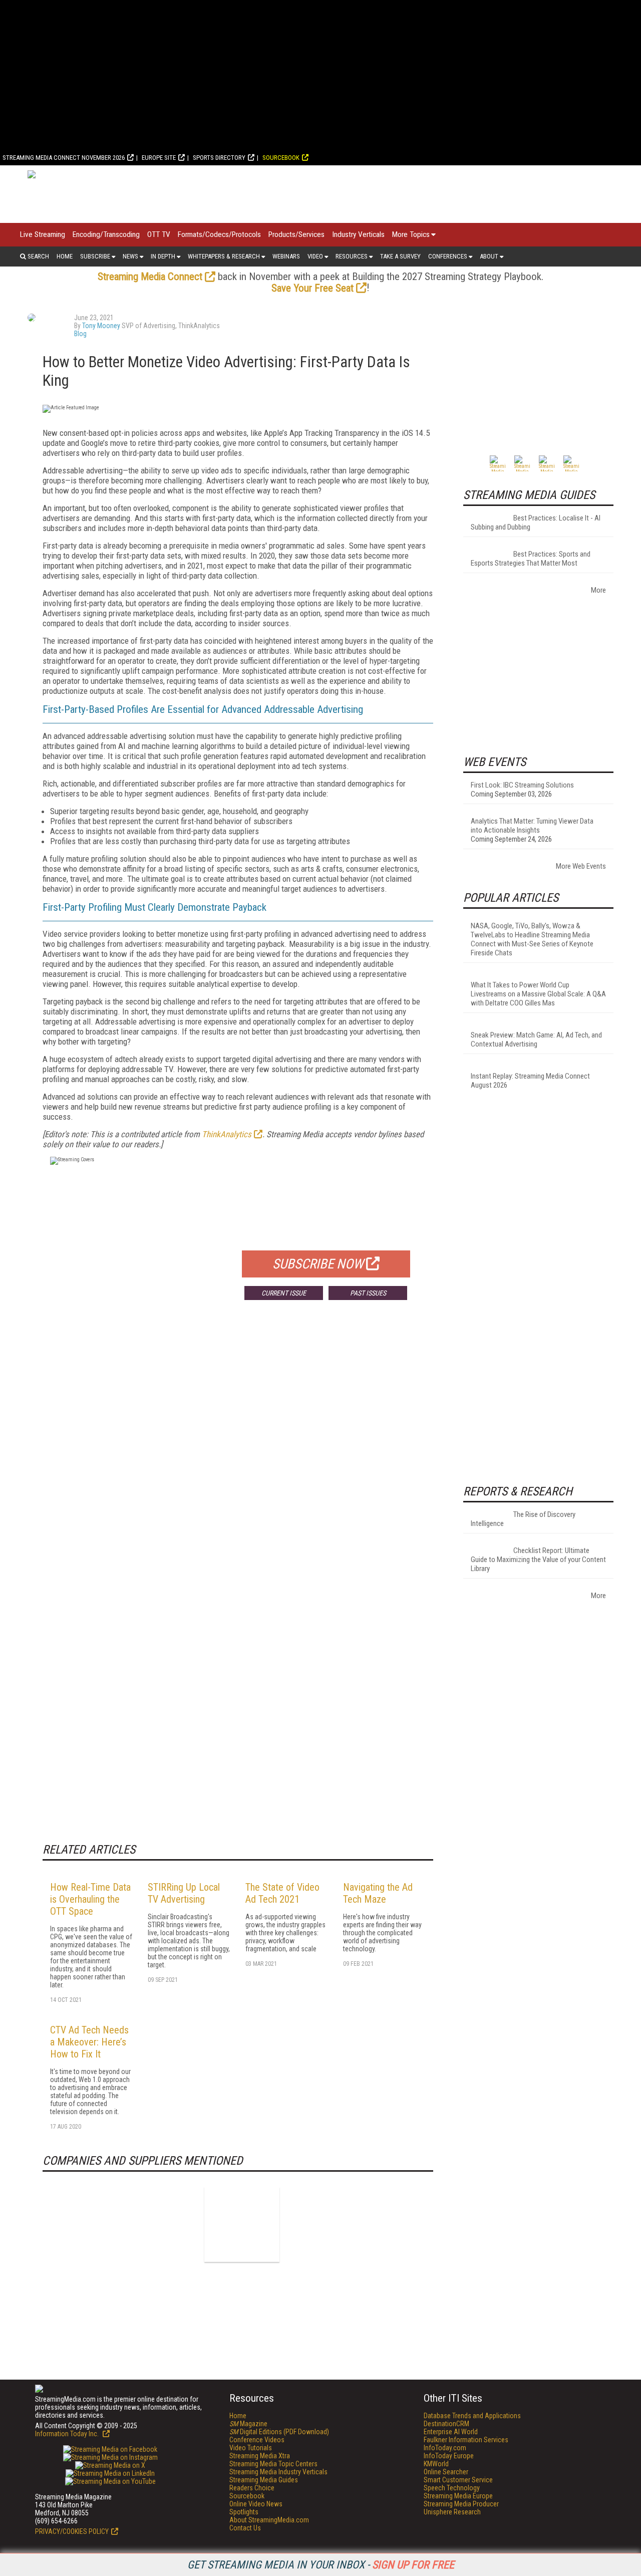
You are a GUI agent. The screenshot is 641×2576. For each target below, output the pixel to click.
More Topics (411, 234)
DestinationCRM (446, 2424)
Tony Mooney (101, 326)
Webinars (286, 256)
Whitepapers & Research (224, 256)
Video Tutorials (251, 2448)
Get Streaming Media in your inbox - (321, 2565)
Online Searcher (446, 2472)
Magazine (248, 2424)
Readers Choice (252, 2488)
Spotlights (244, 2512)
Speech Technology (452, 2488)
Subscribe (95, 256)
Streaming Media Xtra (260, 2456)
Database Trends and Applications (472, 2416)
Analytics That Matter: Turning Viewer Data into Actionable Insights (532, 826)
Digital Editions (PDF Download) (279, 2432)
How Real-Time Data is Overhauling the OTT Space (90, 1899)
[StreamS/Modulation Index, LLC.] (242, 2224)
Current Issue (284, 1293)
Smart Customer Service (458, 2480)
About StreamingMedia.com (269, 2520)
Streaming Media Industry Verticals (278, 2472)
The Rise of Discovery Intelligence (523, 1519)
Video (315, 256)
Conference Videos (257, 2440)
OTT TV (159, 234)
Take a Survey (400, 256)
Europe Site (159, 158)
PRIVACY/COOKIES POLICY (72, 2531)
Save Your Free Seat (312, 288)
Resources (352, 256)
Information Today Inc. (68, 2434)
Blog (80, 334)
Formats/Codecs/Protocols (219, 234)
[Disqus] (238, 1456)
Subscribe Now (318, 1264)
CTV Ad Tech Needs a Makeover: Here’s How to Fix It (89, 2042)
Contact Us (245, 2528)
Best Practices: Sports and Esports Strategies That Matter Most (531, 559)
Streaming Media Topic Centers (273, 2464)
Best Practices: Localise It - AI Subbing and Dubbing (536, 523)
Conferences (448, 256)
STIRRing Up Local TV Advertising (184, 1893)
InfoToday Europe (449, 2456)
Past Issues (368, 1293)
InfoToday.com (445, 2448)
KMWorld (436, 2464)
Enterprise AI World (451, 2432)
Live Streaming (43, 234)
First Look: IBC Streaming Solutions (522, 785)
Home (65, 256)
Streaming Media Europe (458, 2496)
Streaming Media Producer (461, 2504)
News (130, 256)
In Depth (163, 256)
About (489, 256)
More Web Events (581, 866)
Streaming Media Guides (264, 2480)
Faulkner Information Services (466, 2440)
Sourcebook (281, 158)
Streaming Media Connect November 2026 (64, 158)
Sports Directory (219, 158)
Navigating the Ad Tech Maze (378, 1893)
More (598, 590)
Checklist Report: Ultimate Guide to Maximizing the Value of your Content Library (538, 1560)
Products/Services (296, 234)
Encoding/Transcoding (106, 234)
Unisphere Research (452, 2512)
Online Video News (256, 2504)
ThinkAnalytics (227, 1134)
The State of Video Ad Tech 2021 (282, 1893)
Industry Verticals (358, 234)
